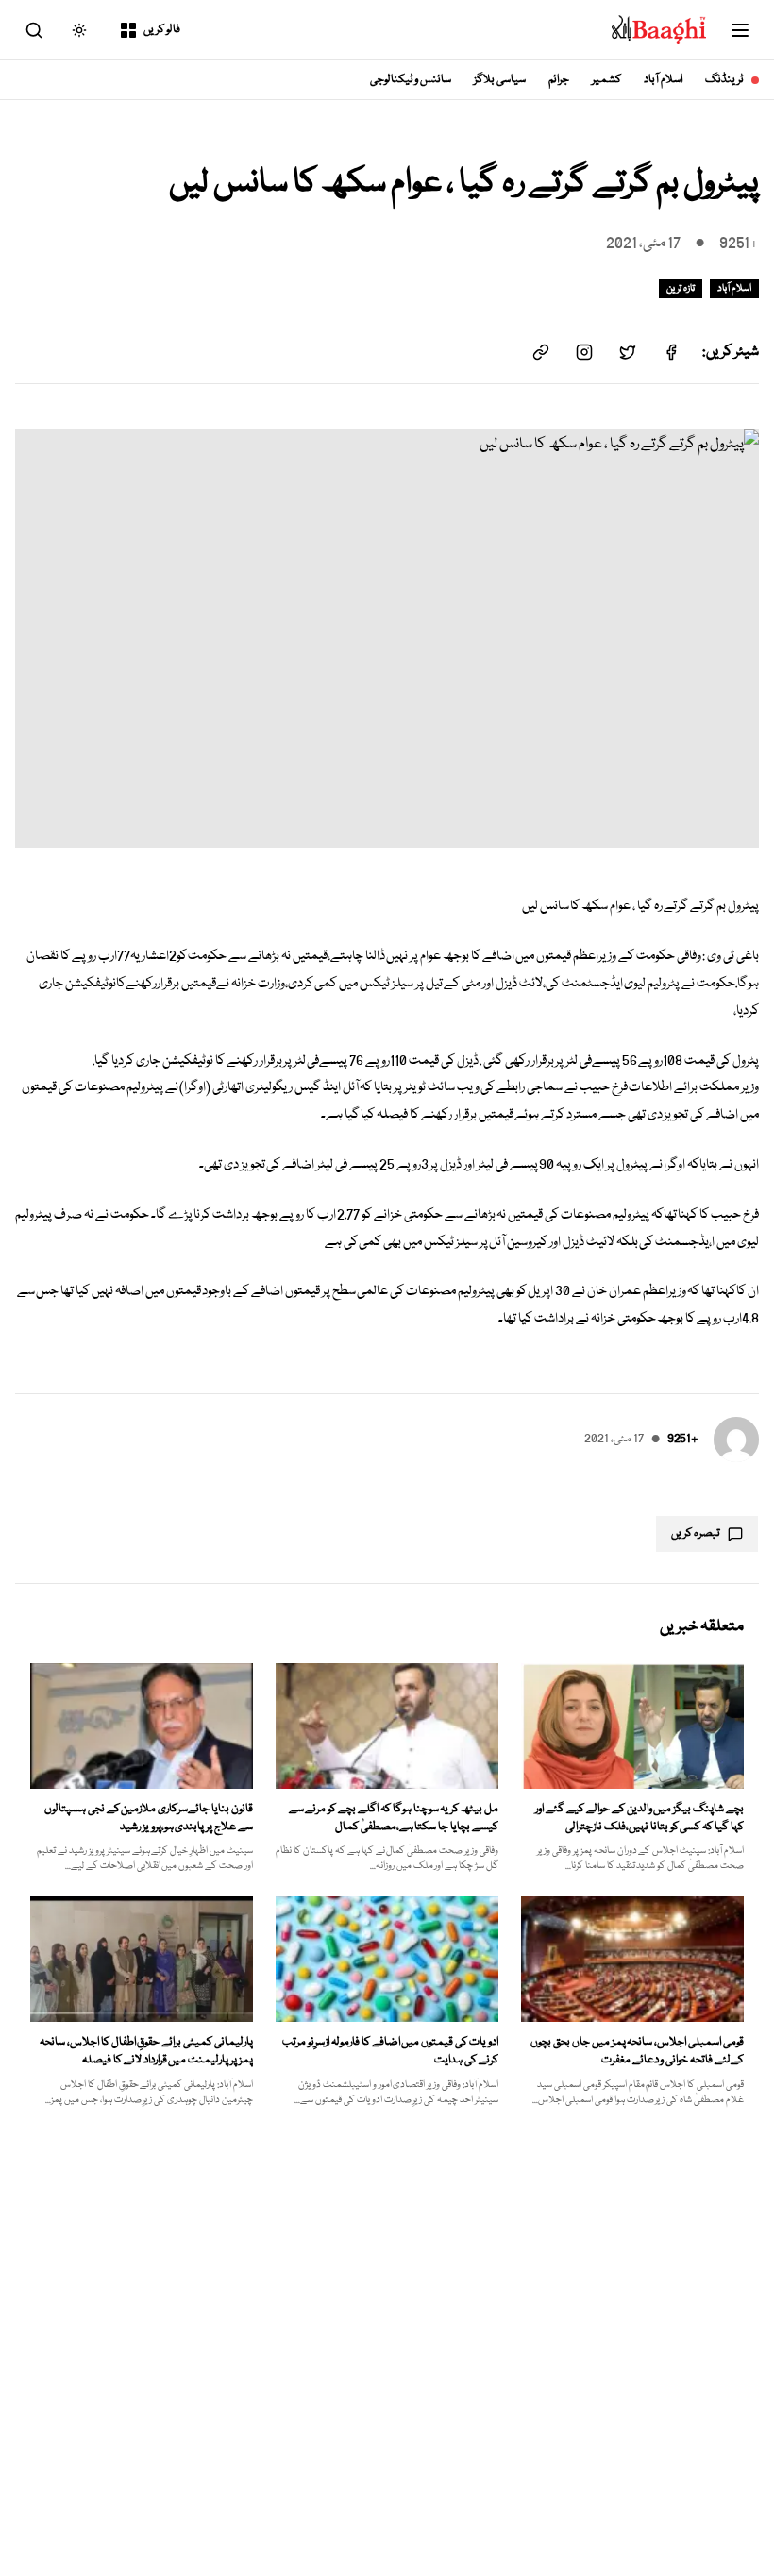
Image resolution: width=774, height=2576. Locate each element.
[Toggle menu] (740, 30)
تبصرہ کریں (696, 1533)
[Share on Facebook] (671, 352)
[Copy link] (541, 352)
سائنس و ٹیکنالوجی (411, 80)
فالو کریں (162, 30)
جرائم (559, 80)
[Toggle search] (34, 30)
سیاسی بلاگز (500, 80)
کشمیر (606, 80)
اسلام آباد (663, 80)
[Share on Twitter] (628, 352)
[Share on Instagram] (584, 352)
